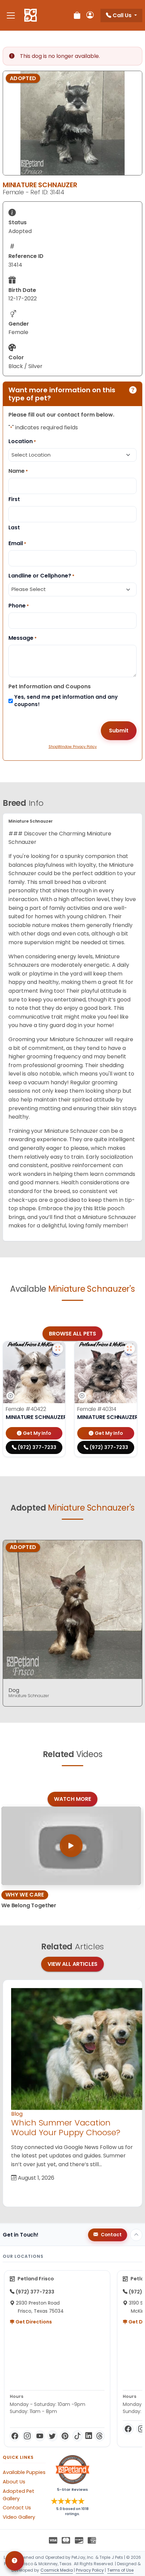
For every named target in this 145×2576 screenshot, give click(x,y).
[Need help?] (15, 2561)
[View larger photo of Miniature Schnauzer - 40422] (58, 1349)
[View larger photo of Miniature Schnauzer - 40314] (129, 1349)
